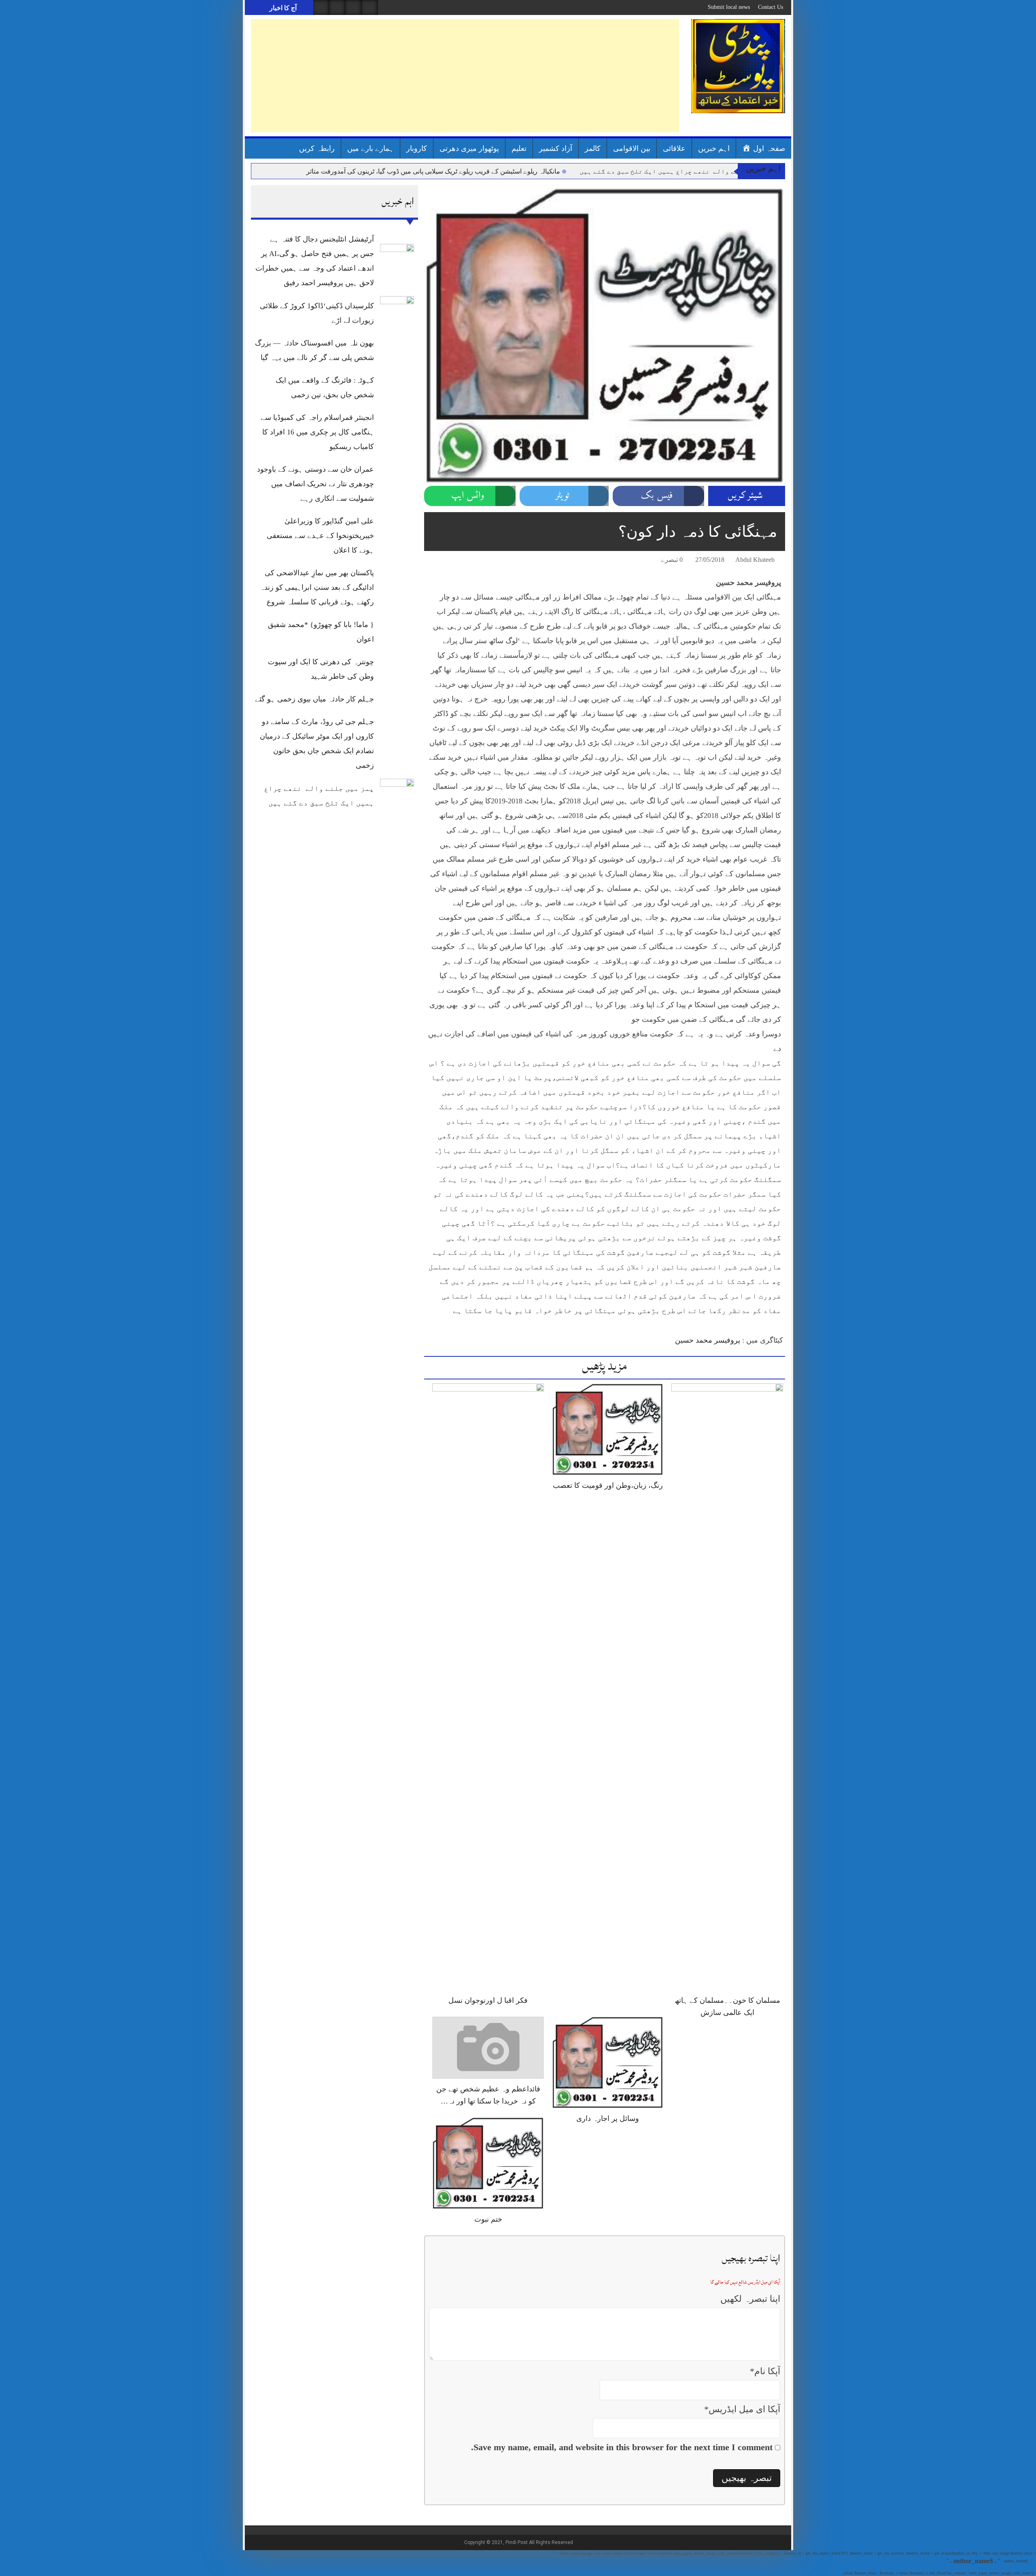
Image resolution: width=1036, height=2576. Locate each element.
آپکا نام (765, 2371)
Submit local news (729, 7)
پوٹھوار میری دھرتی (469, 148)
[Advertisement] (465, 76)
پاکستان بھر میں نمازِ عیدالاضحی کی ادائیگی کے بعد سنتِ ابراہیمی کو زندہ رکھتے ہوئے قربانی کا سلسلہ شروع (317, 587)
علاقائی (674, 148)
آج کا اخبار (282, 8)
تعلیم (519, 148)
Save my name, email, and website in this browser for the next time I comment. (622, 2447)
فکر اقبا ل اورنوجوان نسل (488, 2000)
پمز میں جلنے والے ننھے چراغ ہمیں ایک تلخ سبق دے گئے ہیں (677, 171)
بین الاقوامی (632, 148)
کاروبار (417, 148)
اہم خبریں (714, 148)
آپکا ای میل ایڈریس (742, 2409)
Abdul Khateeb (755, 560)
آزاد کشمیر (556, 148)
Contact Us (771, 7)
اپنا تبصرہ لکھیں (750, 2299)
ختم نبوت (488, 2219)
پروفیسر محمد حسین (708, 1340)
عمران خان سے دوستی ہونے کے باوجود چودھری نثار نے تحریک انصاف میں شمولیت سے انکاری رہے (315, 484)
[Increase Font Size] (442, 561)
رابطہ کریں (317, 148)
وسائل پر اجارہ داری (608, 2118)
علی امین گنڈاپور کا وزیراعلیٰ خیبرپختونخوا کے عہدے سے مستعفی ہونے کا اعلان (320, 536)
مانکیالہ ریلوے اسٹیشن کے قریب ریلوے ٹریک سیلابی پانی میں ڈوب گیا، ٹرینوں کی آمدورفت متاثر (433, 171)
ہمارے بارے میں (370, 148)
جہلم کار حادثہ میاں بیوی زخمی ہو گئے (314, 699)
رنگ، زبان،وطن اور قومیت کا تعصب (608, 1485)
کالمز (593, 148)
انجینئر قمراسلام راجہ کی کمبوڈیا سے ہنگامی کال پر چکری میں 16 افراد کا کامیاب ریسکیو (317, 432)
